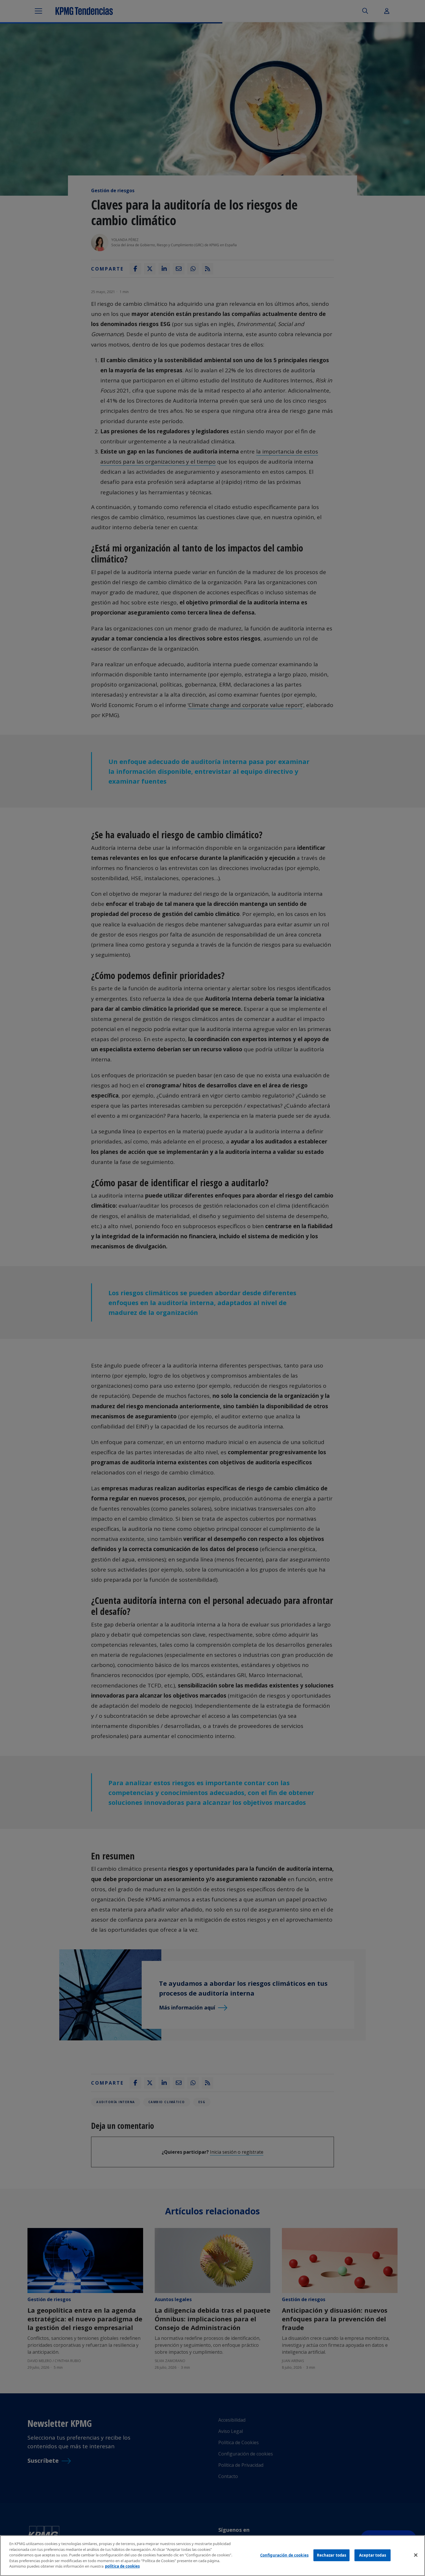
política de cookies (122, 2566)
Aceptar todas (373, 2555)
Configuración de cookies (284, 2555)
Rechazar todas (332, 2555)
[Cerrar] (416, 2555)
